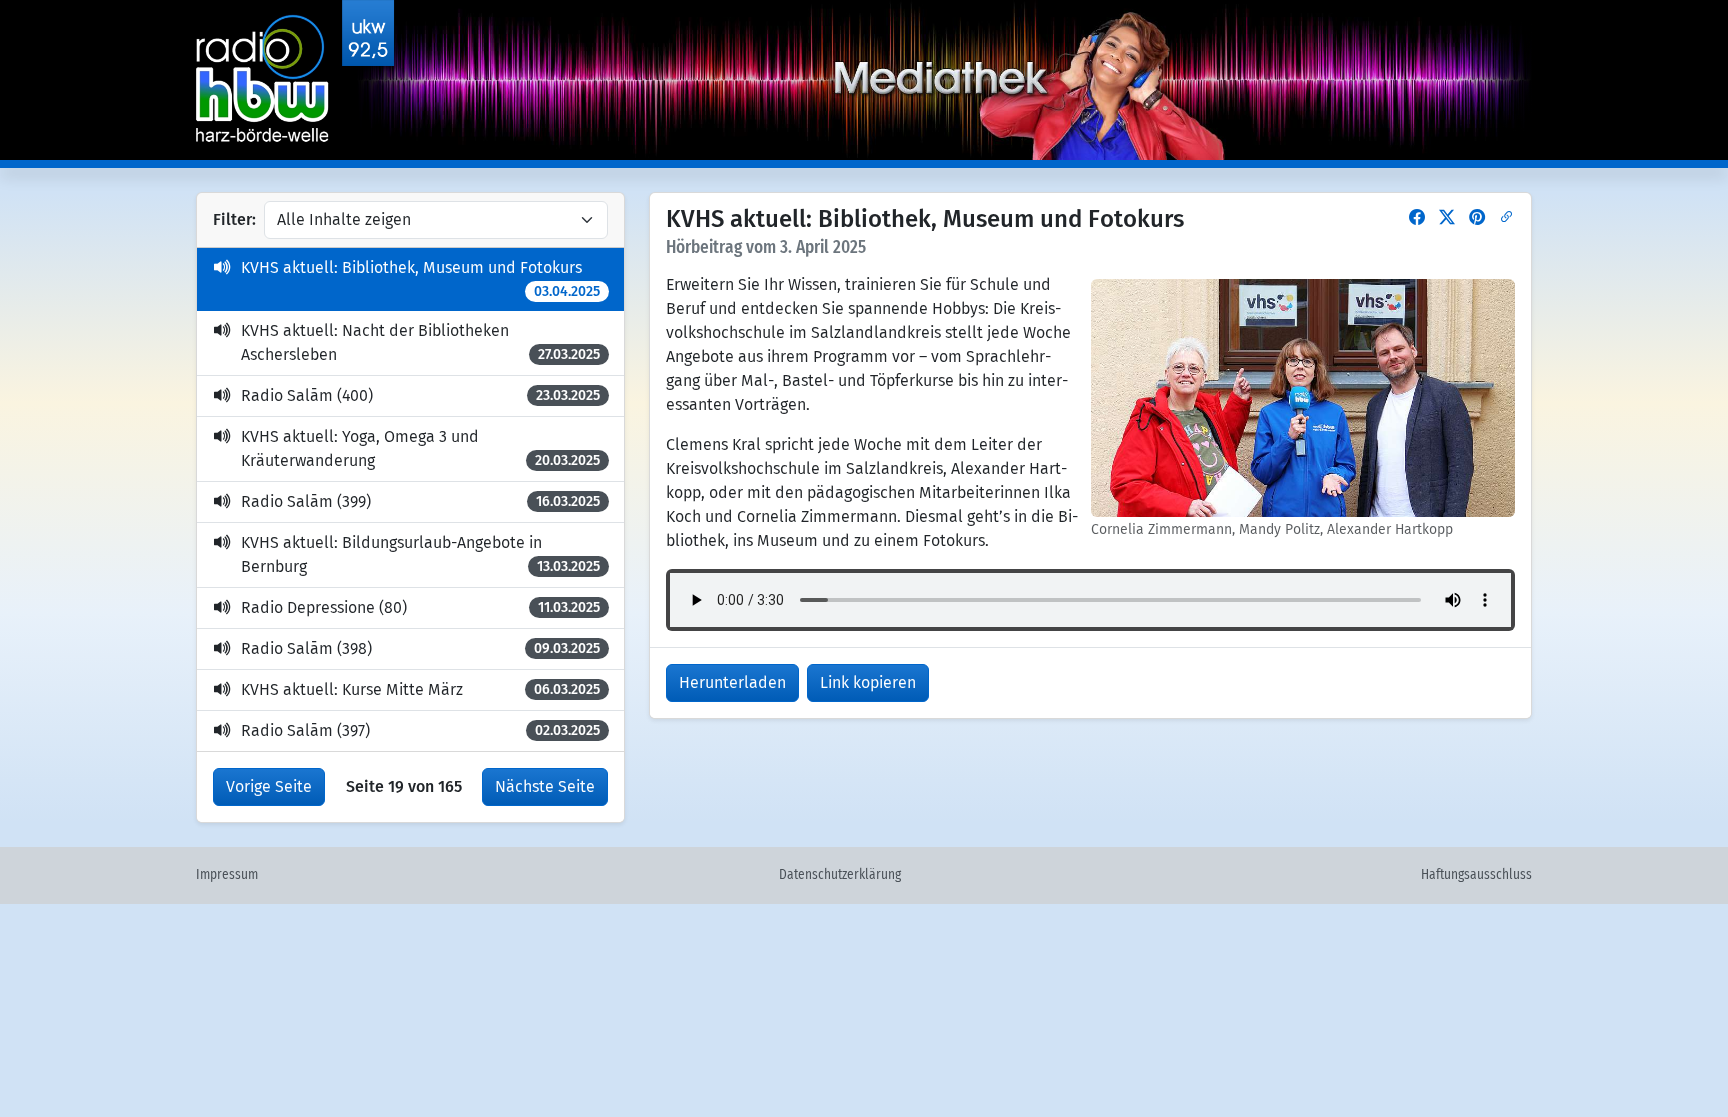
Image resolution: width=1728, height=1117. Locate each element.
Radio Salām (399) (420, 501)
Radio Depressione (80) (420, 607)
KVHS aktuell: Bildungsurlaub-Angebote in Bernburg (420, 554)
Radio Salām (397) (420, 730)
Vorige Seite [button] (269, 786)
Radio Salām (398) (420, 648)
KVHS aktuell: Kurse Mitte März (420, 689)
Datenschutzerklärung (840, 875)
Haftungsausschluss (1476, 875)
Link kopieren (868, 682)
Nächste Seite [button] (545, 786)
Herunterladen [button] (732, 682)
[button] (1417, 217)
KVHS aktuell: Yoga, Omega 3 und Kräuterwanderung (420, 448)
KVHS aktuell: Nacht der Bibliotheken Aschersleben (420, 342)
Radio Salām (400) (420, 395)
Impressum (227, 875)
